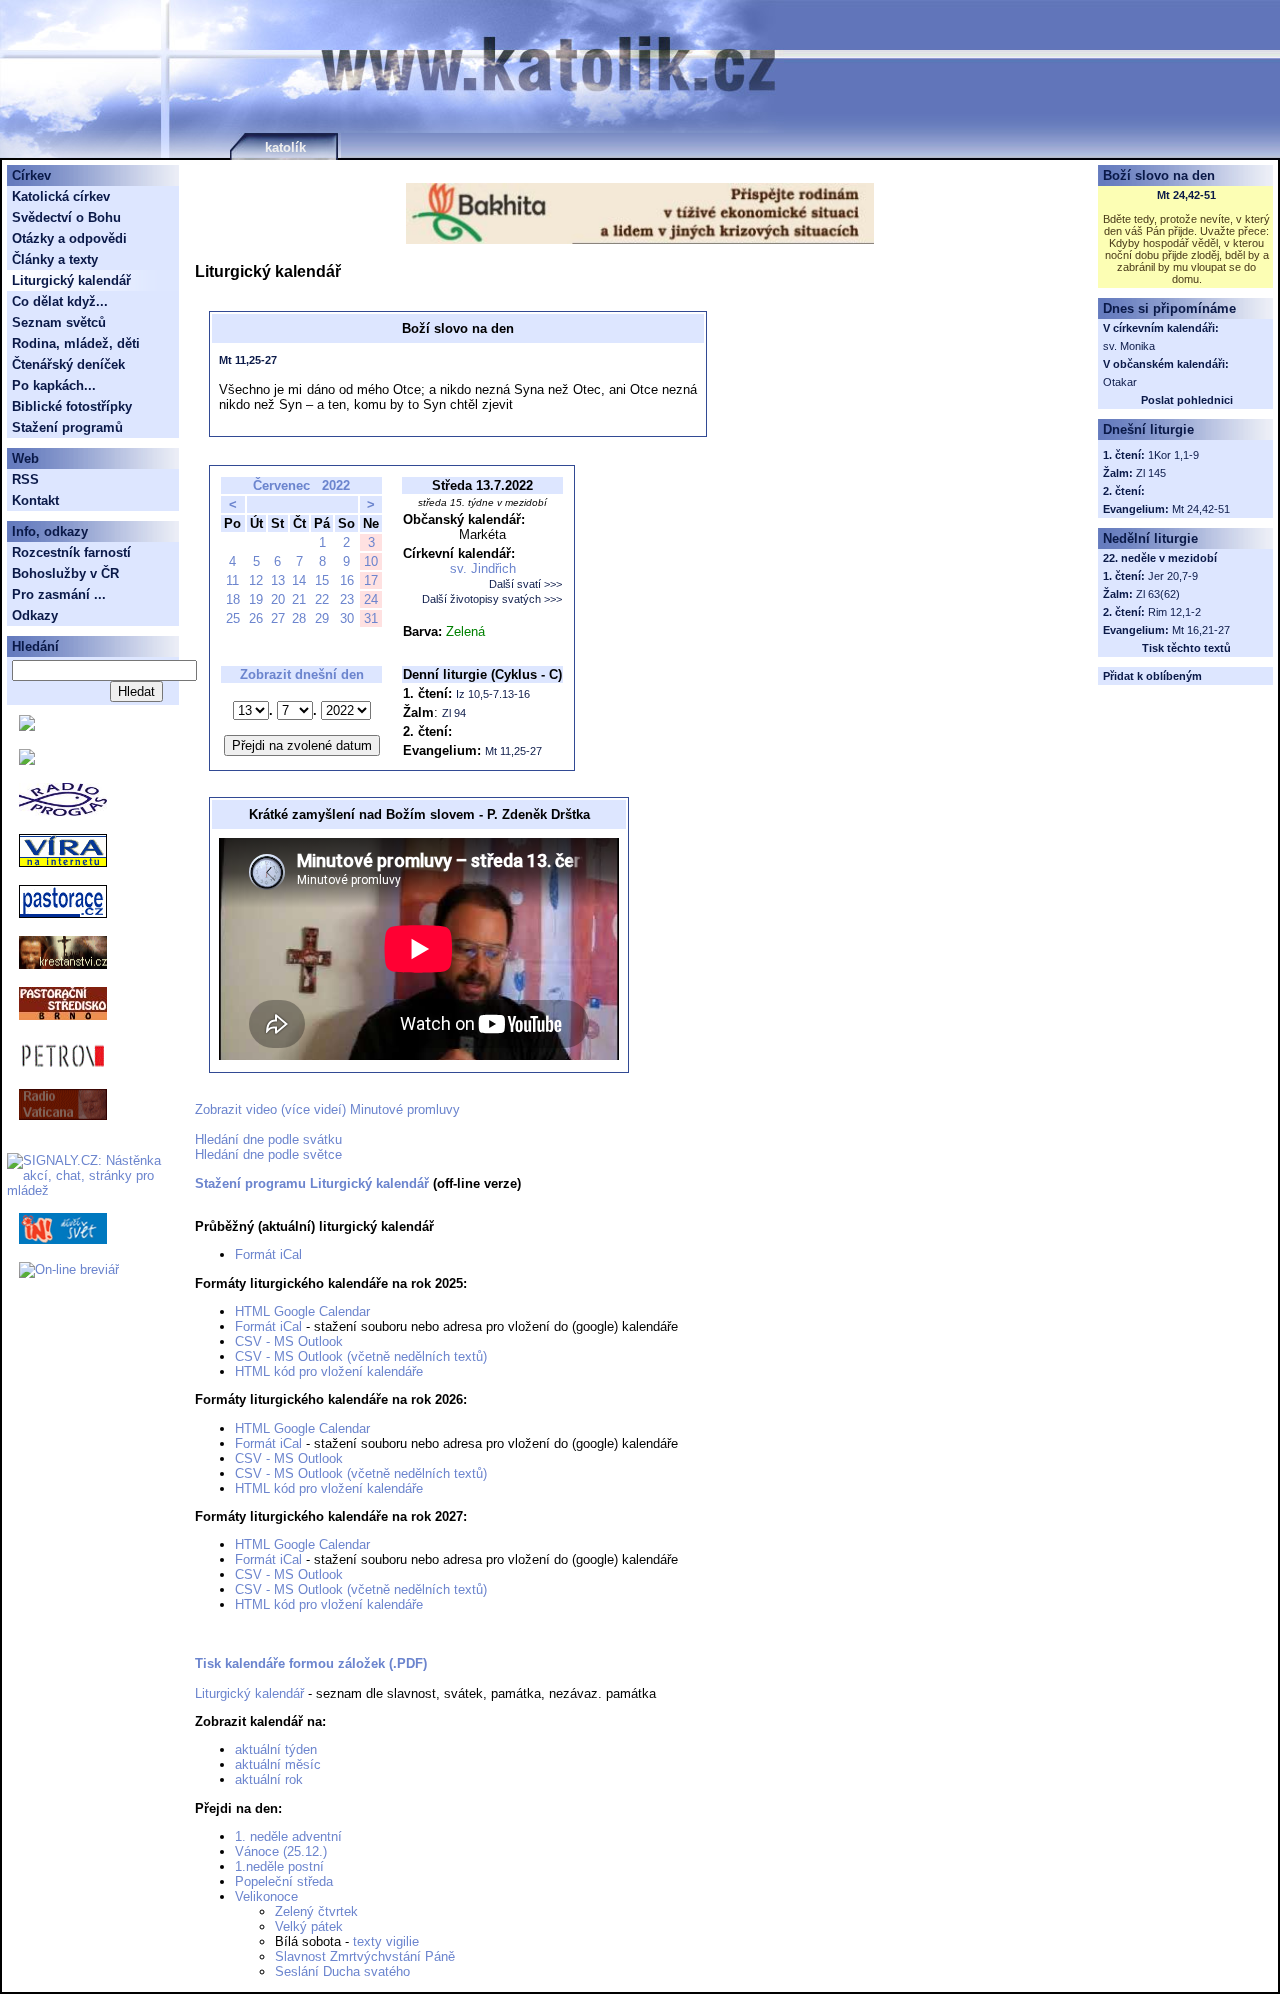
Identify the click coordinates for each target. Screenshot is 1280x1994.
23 (347, 599)
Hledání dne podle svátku (268, 1139)
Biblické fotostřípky (72, 406)
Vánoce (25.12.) (281, 1851)
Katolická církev (61, 196)
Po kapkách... (54, 385)
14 (299, 580)
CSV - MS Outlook (289, 1341)
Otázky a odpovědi (69, 238)
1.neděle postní (279, 1866)
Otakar (1120, 382)
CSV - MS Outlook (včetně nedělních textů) (361, 1356)
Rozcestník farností (71, 552)
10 (371, 561)
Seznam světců (59, 322)
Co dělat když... (60, 301)
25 (233, 618)
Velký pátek (309, 1926)
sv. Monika (1129, 346)
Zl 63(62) (1158, 594)
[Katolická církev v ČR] (27, 726)
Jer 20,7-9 (1173, 576)
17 (371, 580)
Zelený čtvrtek (316, 1911)
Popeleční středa (284, 1881)
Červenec (281, 485)
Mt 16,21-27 (1201, 630)
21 (299, 599)
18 (233, 599)
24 (371, 599)
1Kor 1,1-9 (1173, 455)
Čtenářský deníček (68, 364)
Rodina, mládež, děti (76, 343)
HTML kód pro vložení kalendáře (329, 1371)
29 (322, 618)
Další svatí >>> (525, 584)
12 (256, 580)
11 (232, 580)
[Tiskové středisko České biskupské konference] (27, 760)
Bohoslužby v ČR (65, 573)
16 (347, 580)
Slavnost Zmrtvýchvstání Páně (365, 1956)
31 (371, 618)
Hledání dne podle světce (268, 1154)
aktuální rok (269, 1779)
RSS (25, 479)
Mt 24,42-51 (1186, 195)
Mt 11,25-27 (248, 360)
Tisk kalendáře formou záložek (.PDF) (311, 1663)
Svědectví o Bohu (66, 217)
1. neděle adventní (288, 1836)
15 (322, 580)
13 (278, 580)
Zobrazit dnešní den (302, 674)
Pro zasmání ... (59, 594)
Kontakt (35, 500)
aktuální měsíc (278, 1764)
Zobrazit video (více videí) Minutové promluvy (327, 1109)
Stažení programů (67, 427)
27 (278, 618)
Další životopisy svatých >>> (492, 599)
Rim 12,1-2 (1174, 612)
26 (256, 618)
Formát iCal (268, 1254)
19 (256, 599)
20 (278, 599)
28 (299, 618)
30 (347, 618)
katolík (285, 147)
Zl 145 (1151, 473)
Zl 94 (454, 713)
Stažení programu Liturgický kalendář (312, 1183)
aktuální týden (276, 1749)
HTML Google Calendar (302, 1311)
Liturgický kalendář (249, 1693)
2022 (336, 485)
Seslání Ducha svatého (342, 1971)
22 (322, 599)
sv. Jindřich (483, 568)
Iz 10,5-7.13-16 (493, 694)
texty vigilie (386, 1941)
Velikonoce (266, 1896)
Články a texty (55, 259)
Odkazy (35, 615)
